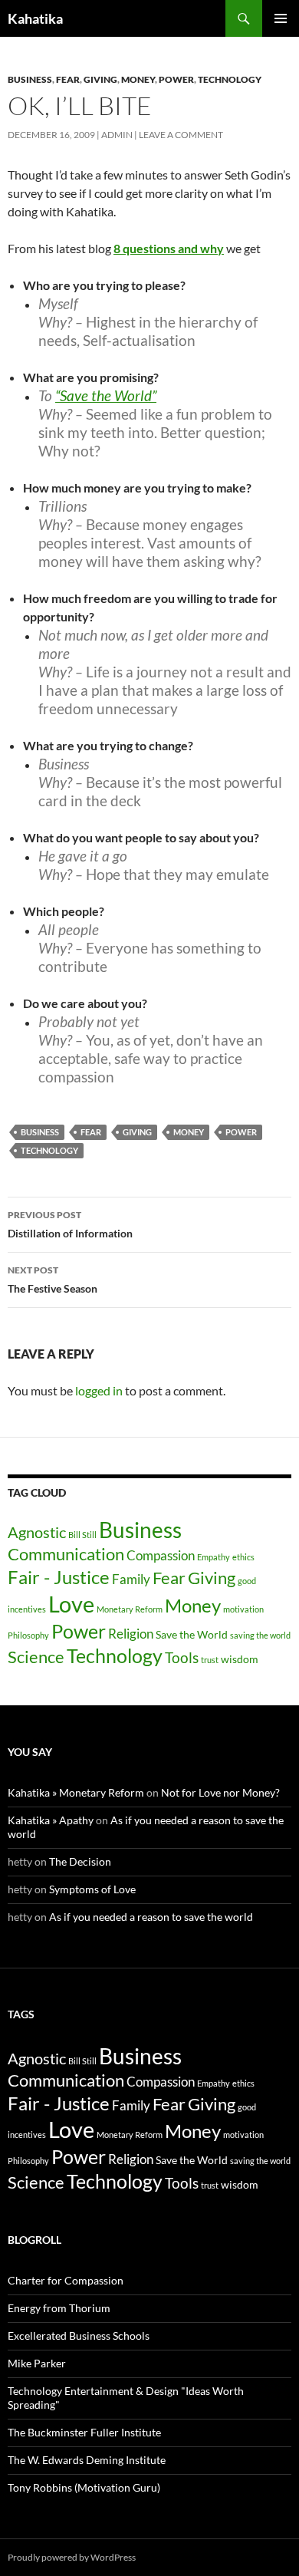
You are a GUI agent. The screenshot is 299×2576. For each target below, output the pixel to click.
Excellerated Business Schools (79, 2336)
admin (117, 135)
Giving (100, 79)
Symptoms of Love (92, 1889)
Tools (182, 1658)
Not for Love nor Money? (220, 1792)
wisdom (240, 1659)
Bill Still (82, 1535)
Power (176, 79)
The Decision (80, 1861)
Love (71, 1604)
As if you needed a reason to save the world (151, 1917)
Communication (66, 1554)
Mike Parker (37, 2363)
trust (210, 1660)
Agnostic (37, 1532)
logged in (99, 1390)
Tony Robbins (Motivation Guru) (84, 2487)
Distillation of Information (70, 1224)
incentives (27, 1609)
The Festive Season (53, 1280)
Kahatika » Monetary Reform (76, 1792)
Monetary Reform (130, 1609)
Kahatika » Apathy (51, 1820)
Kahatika (35, 18)
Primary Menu (281, 18)
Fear (68, 79)
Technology (230, 79)
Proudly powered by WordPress (72, 2557)
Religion (131, 1634)
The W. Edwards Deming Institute (87, 2460)
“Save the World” (106, 395)
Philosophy (28, 1635)
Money (138, 79)
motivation (243, 1609)
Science (36, 1657)
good (247, 1581)
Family (131, 1579)
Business (30, 79)
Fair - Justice (59, 1577)
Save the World (192, 1634)
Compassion (161, 1555)
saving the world (260, 1635)
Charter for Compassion (66, 2280)
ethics (243, 1557)
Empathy (214, 1557)
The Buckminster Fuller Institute (84, 2432)
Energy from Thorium (59, 2308)
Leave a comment (181, 135)
